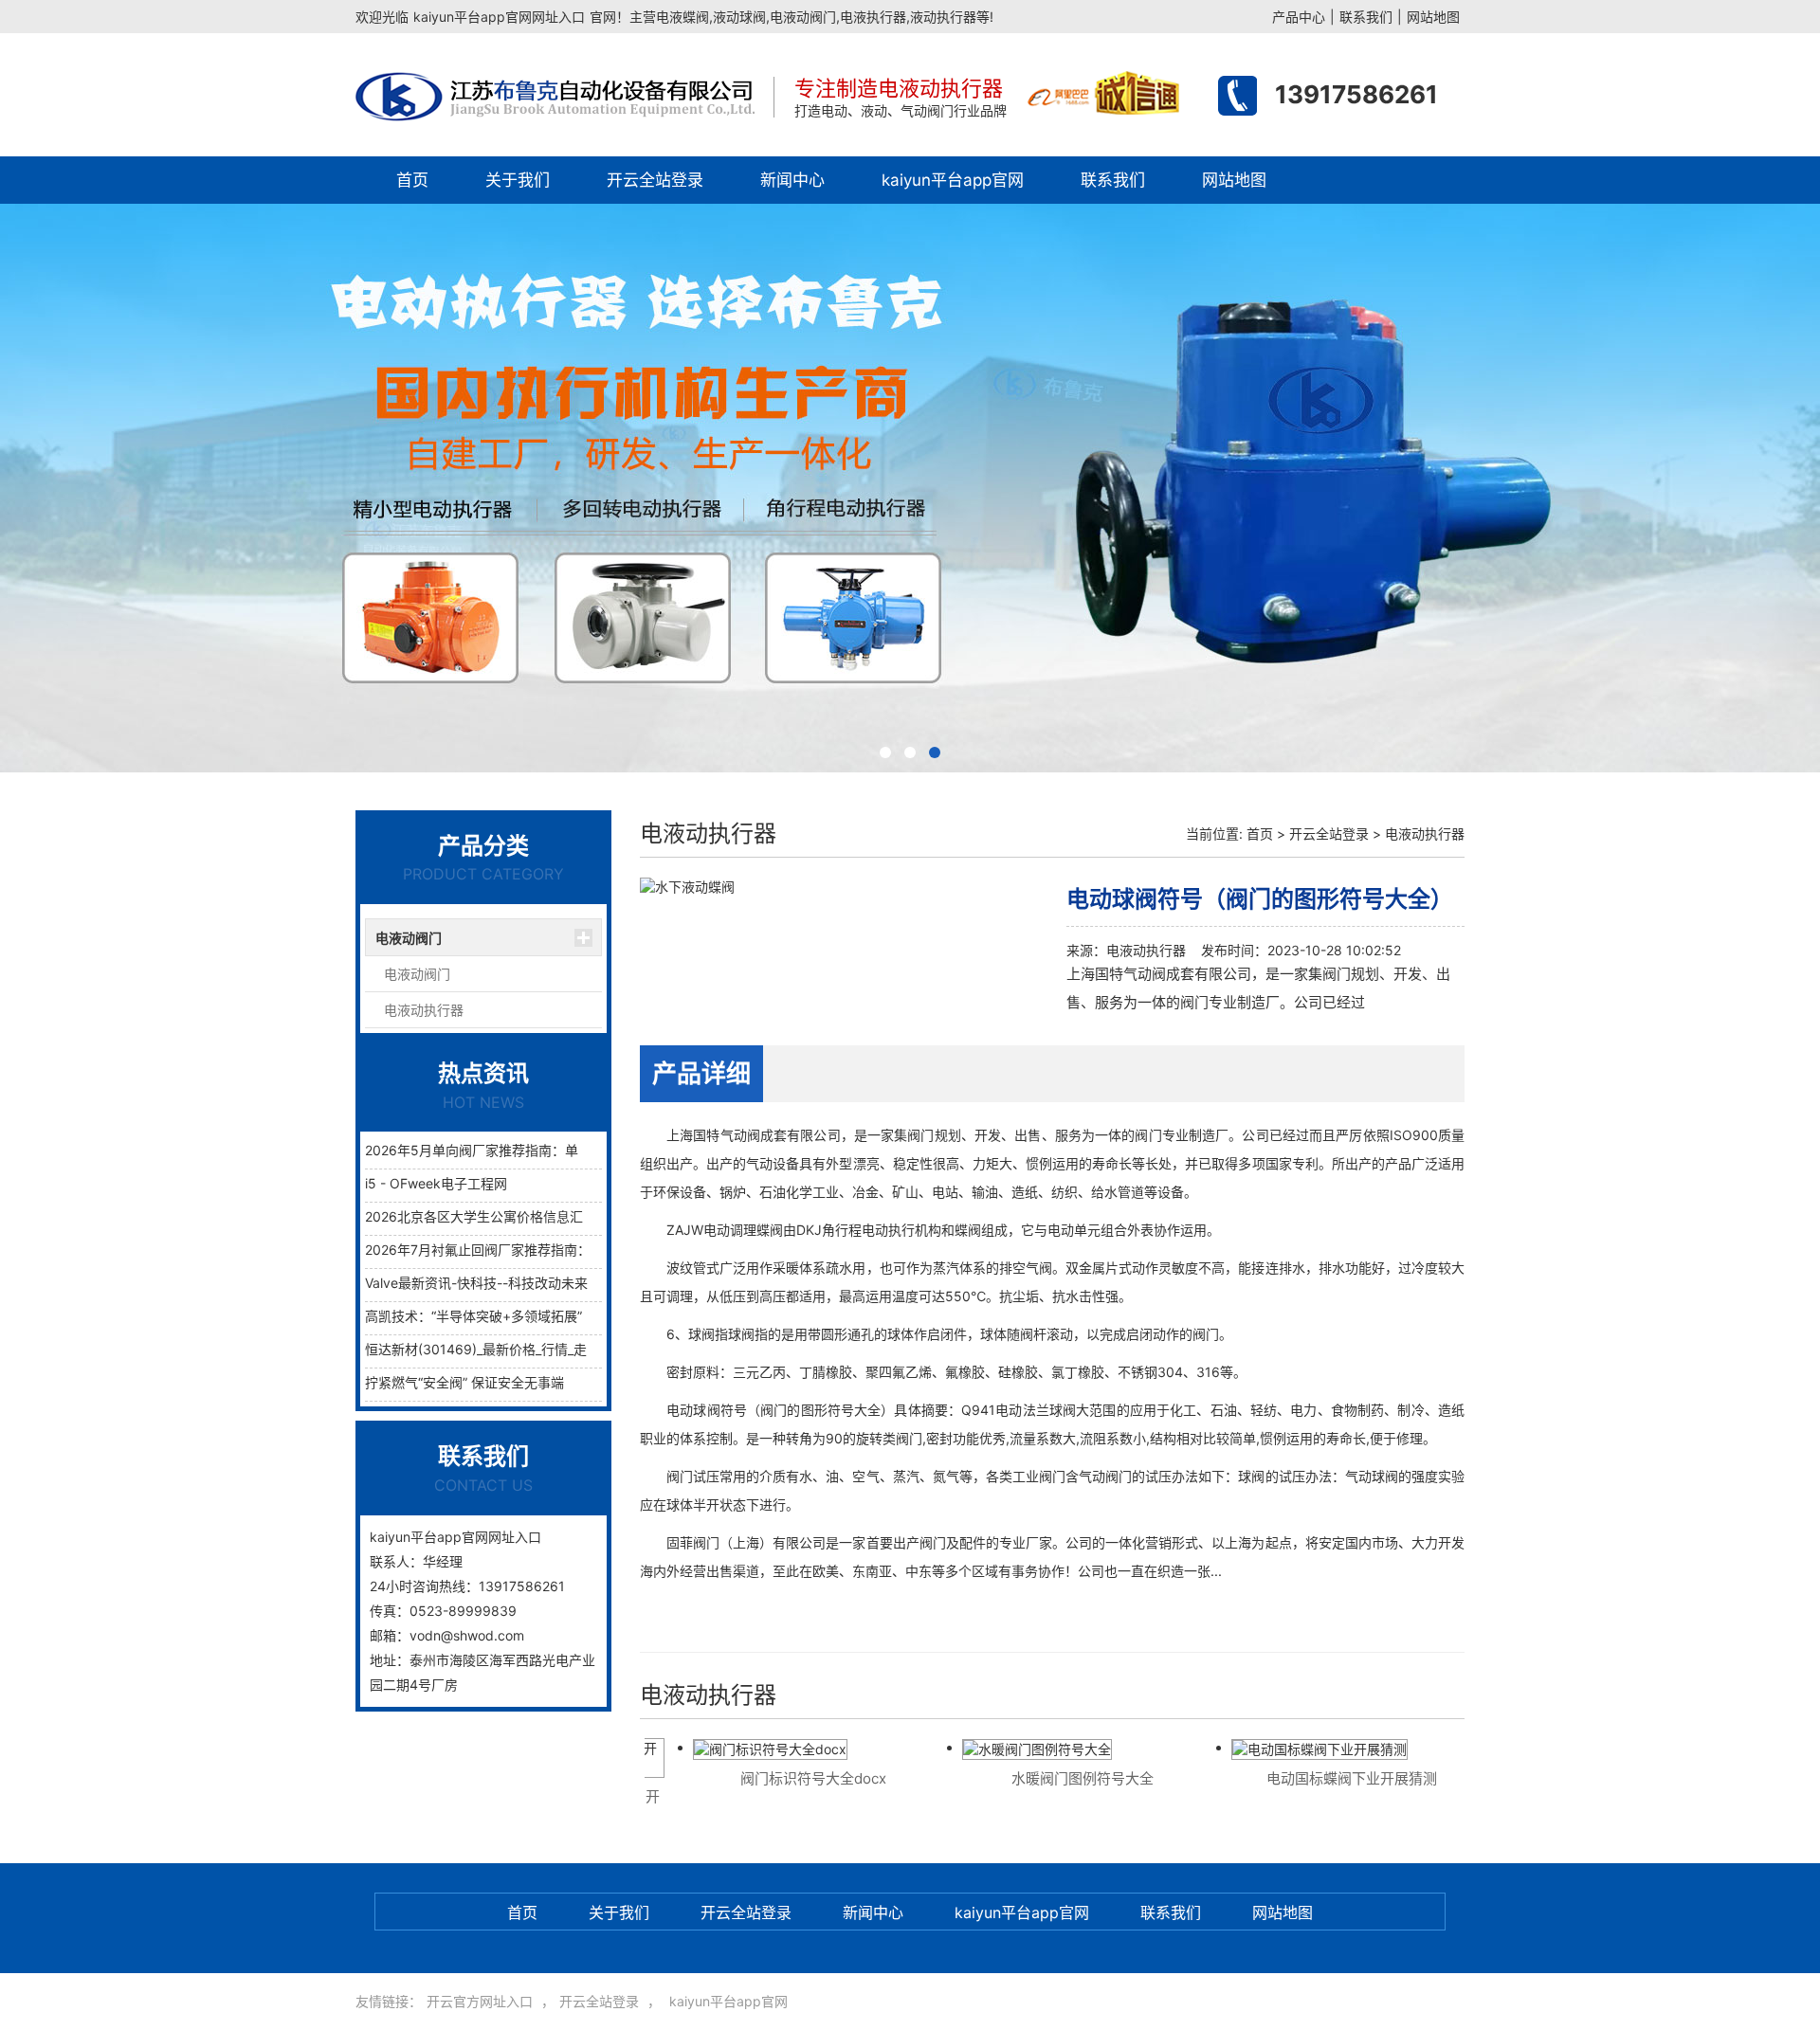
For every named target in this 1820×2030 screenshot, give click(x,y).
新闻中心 (792, 180)
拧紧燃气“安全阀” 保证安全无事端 (464, 1382)
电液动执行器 (424, 1010)
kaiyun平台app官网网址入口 (499, 17)
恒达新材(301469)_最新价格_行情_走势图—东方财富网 (529, 1349)
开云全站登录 (655, 180)
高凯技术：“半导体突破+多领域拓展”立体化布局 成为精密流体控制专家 (575, 1316)
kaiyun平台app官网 (953, 180)
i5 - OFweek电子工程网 (436, 1183)
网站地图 (1433, 17)
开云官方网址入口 (480, 2001)
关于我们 (518, 180)
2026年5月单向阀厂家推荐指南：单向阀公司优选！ (518, 1150)
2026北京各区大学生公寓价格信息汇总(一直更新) (512, 1216)
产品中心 (1299, 17)
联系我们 (1366, 17)
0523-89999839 (463, 1611)
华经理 (443, 1561)
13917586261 (1356, 94)
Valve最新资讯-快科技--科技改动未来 (476, 1283)
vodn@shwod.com (467, 1635)
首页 (412, 180)
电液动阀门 (409, 938)
